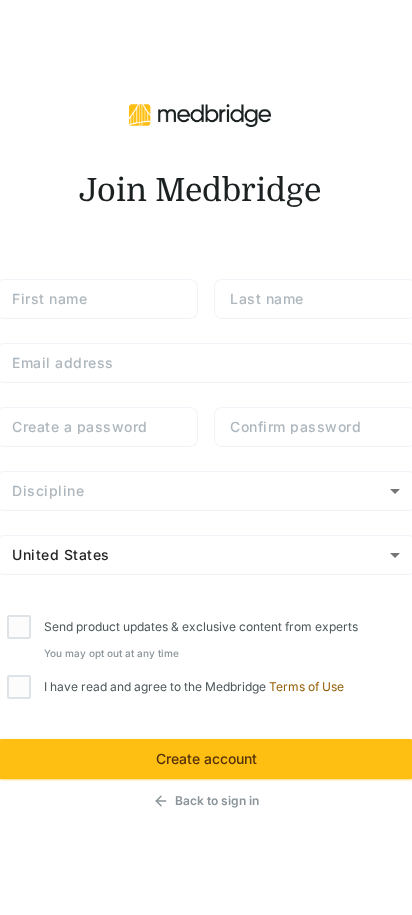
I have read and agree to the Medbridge (194, 686)
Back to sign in (217, 800)
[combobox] (206, 491)
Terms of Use (306, 686)
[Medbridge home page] (200, 113)
